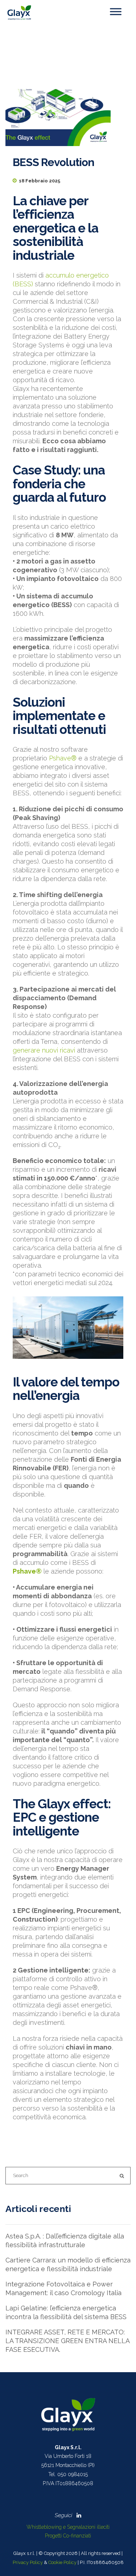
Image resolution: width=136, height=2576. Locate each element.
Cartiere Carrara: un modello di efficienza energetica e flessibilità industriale (68, 2264)
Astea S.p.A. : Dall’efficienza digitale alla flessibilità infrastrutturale (65, 2240)
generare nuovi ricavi (44, 1050)
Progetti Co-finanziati (68, 2536)
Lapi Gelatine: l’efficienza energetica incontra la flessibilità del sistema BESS (66, 2312)
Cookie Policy (62, 2562)
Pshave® (63, 758)
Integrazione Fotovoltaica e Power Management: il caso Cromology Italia (63, 2288)
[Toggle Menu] (116, 11)
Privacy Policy (28, 2562)
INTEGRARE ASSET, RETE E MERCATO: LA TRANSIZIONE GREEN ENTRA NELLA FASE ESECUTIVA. (67, 2341)
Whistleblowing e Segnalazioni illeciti (68, 2527)
